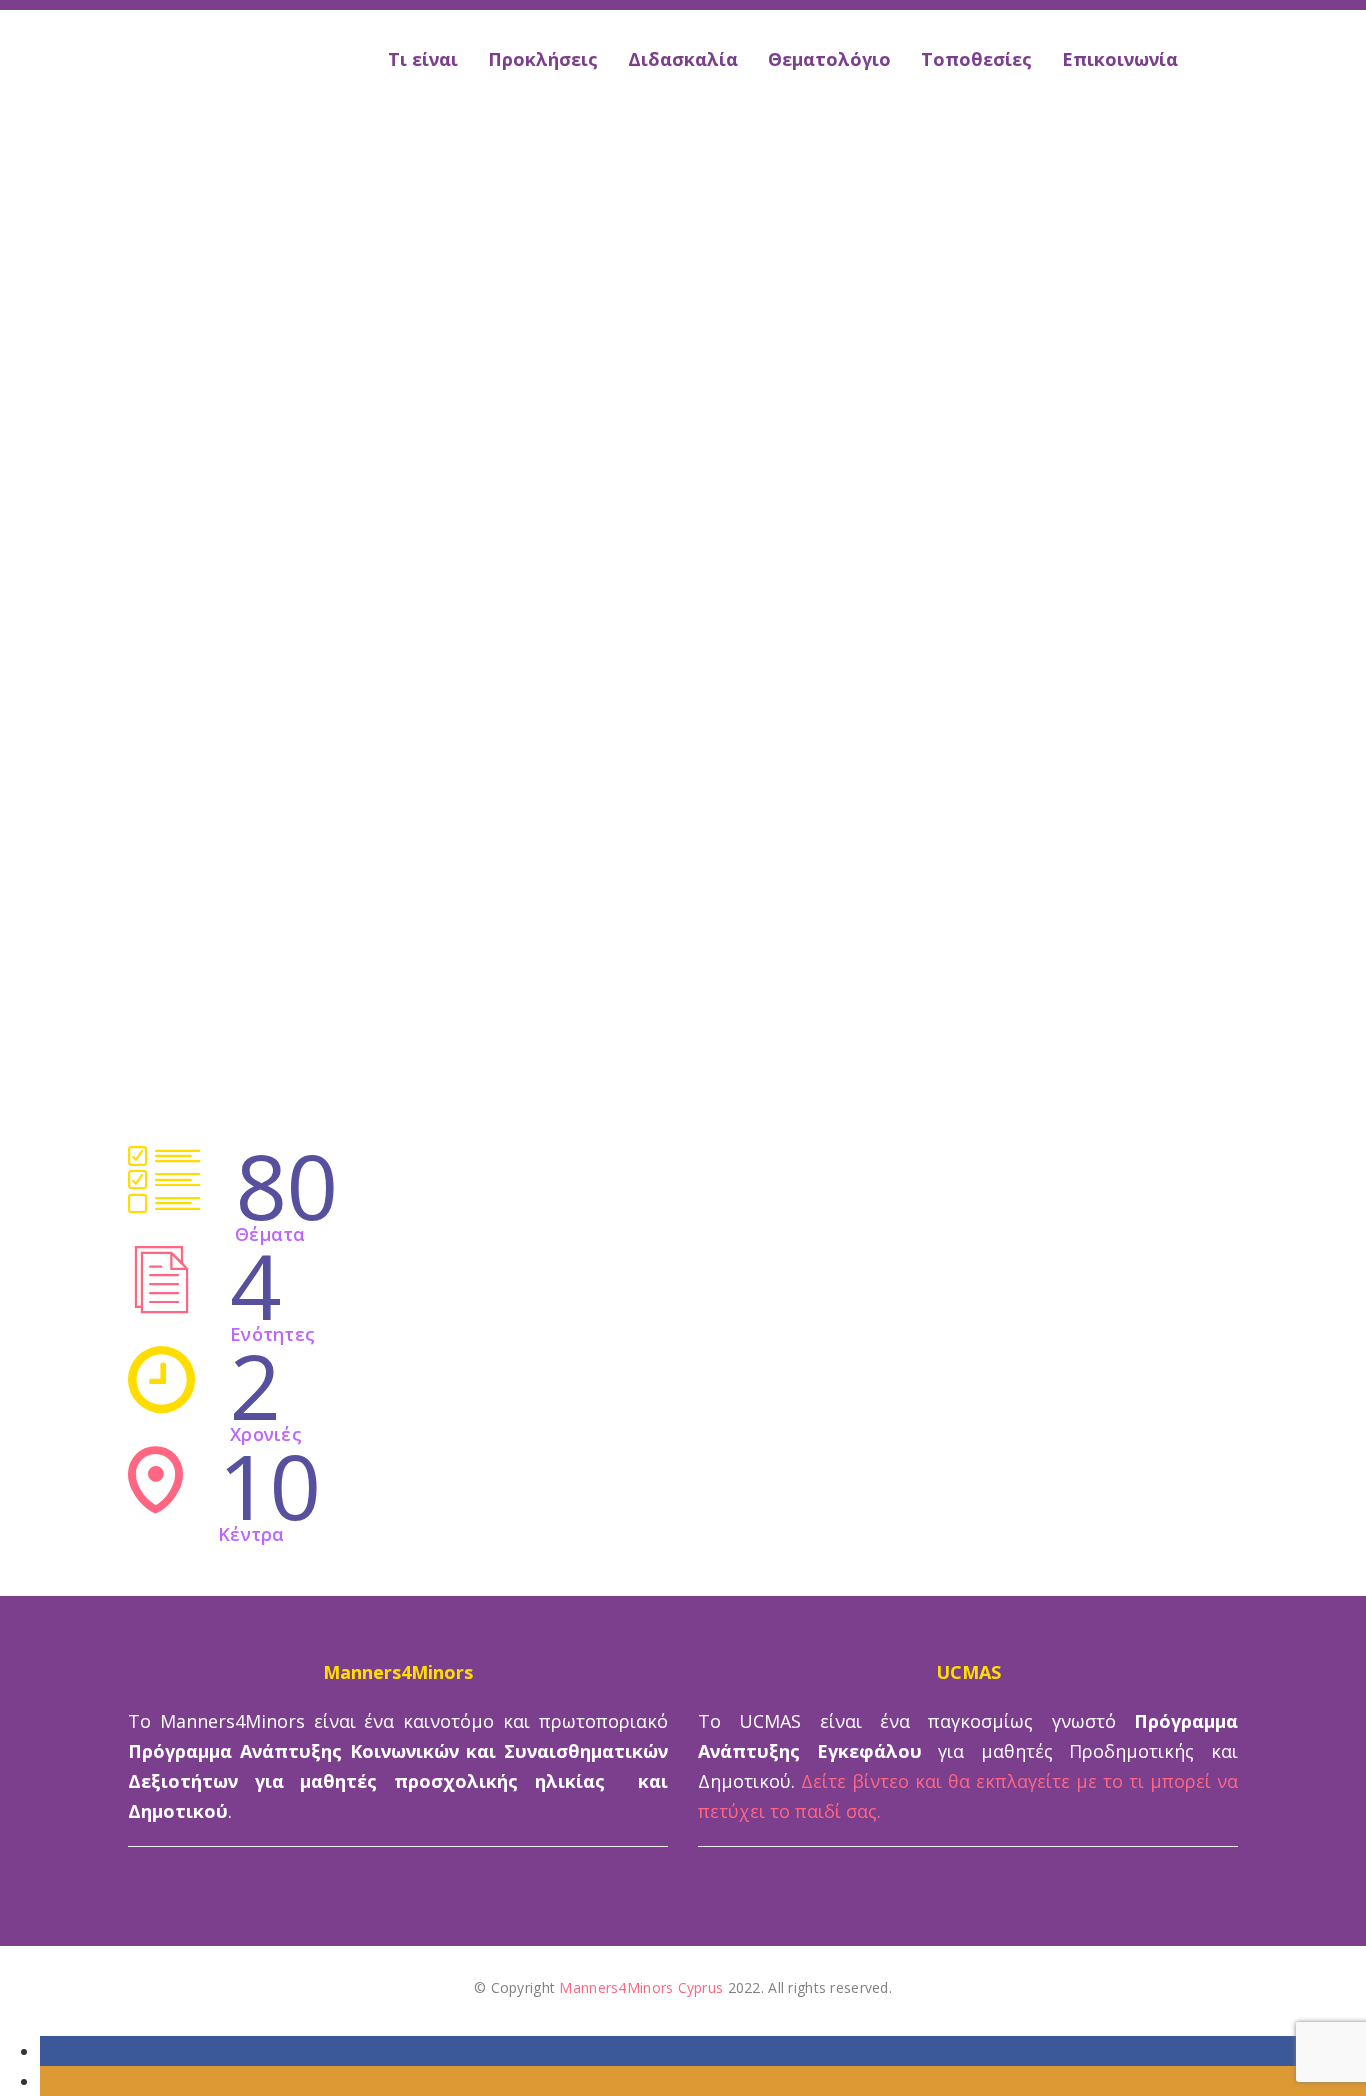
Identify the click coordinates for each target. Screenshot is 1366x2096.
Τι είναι (423, 59)
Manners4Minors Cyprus (641, 1987)
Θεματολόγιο (829, 59)
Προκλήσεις (543, 59)
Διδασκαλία (683, 59)
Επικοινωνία (1120, 59)
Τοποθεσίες (976, 59)
